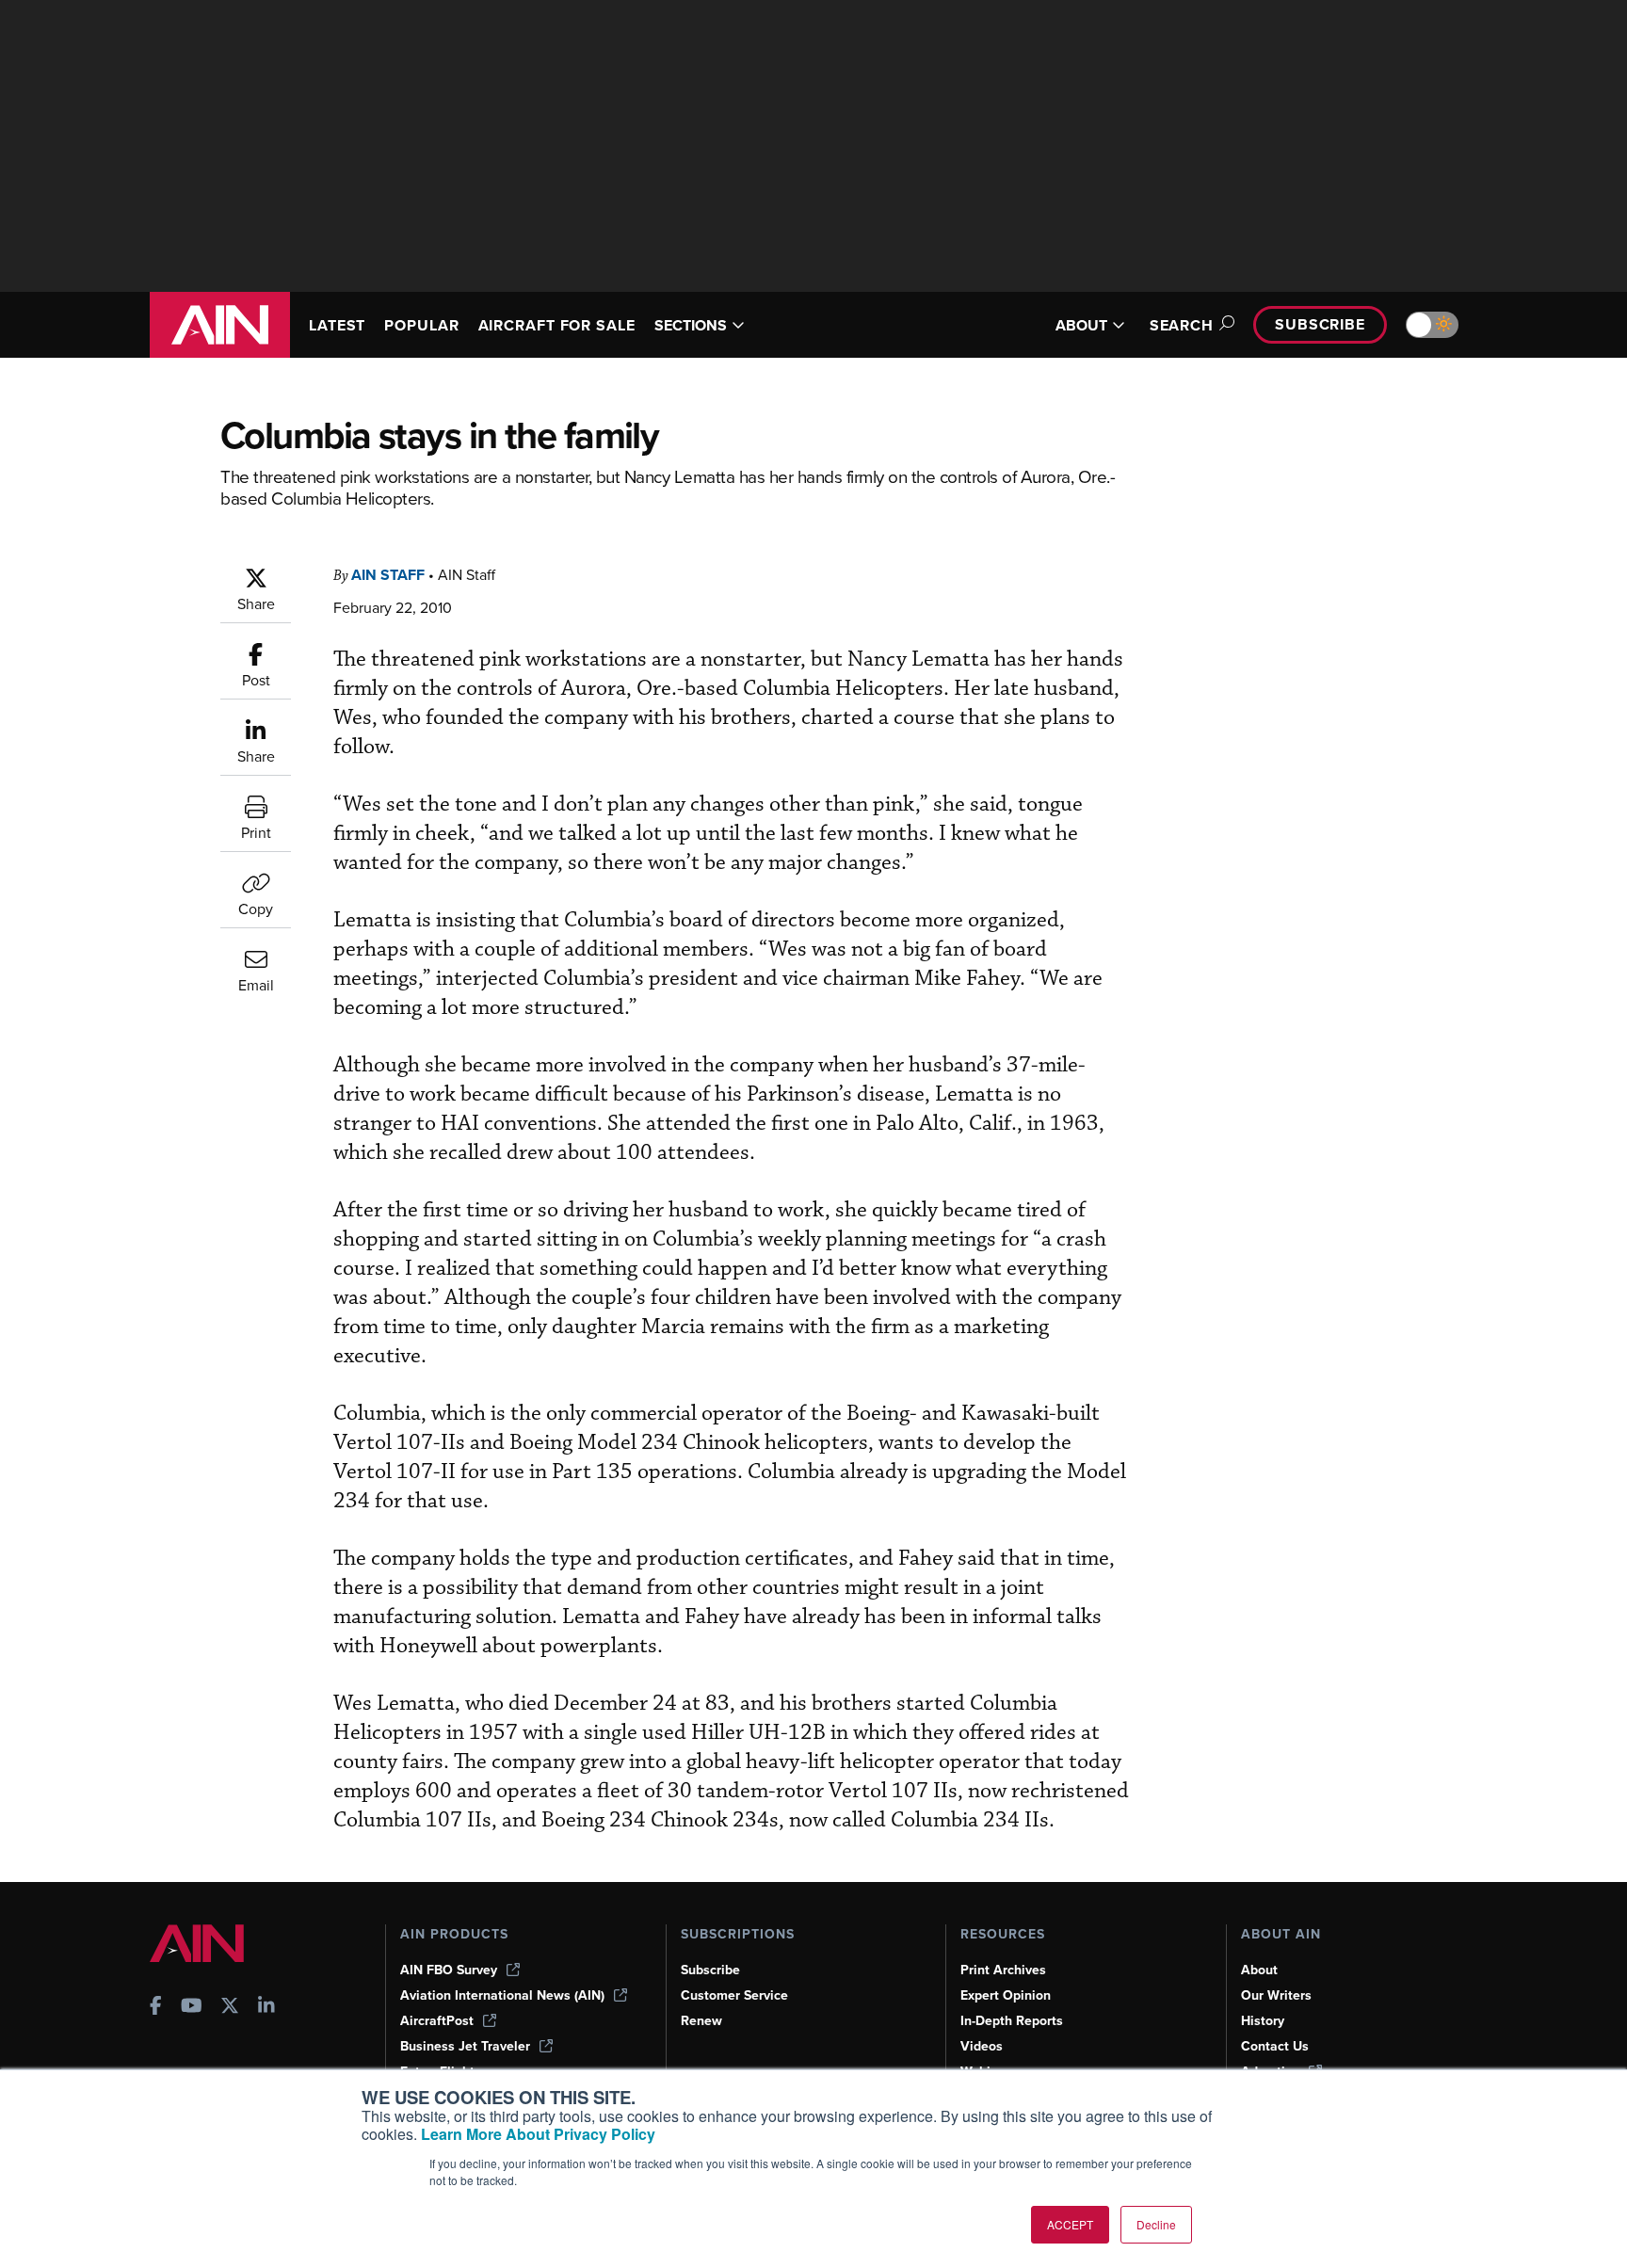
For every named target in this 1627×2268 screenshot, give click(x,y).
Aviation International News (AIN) (502, 1995)
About (1259, 1970)
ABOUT (1081, 325)
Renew (701, 2021)
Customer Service (734, 1995)
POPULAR (421, 325)
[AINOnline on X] (230, 2008)
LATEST (337, 325)
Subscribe (1320, 324)
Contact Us (1275, 2046)
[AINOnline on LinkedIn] (266, 2008)
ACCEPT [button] (1070, 2224)
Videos (982, 2046)
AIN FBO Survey (449, 1970)
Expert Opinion (1006, 1995)
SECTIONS (691, 325)
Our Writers (1276, 1995)
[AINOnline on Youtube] (192, 2008)
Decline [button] (1156, 2224)
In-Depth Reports (1012, 2021)
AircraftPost (437, 2021)
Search (1182, 325)
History (1263, 2021)
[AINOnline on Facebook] (156, 2008)
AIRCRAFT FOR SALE (557, 325)
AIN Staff (388, 575)
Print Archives (1003, 1970)
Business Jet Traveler (465, 2046)
